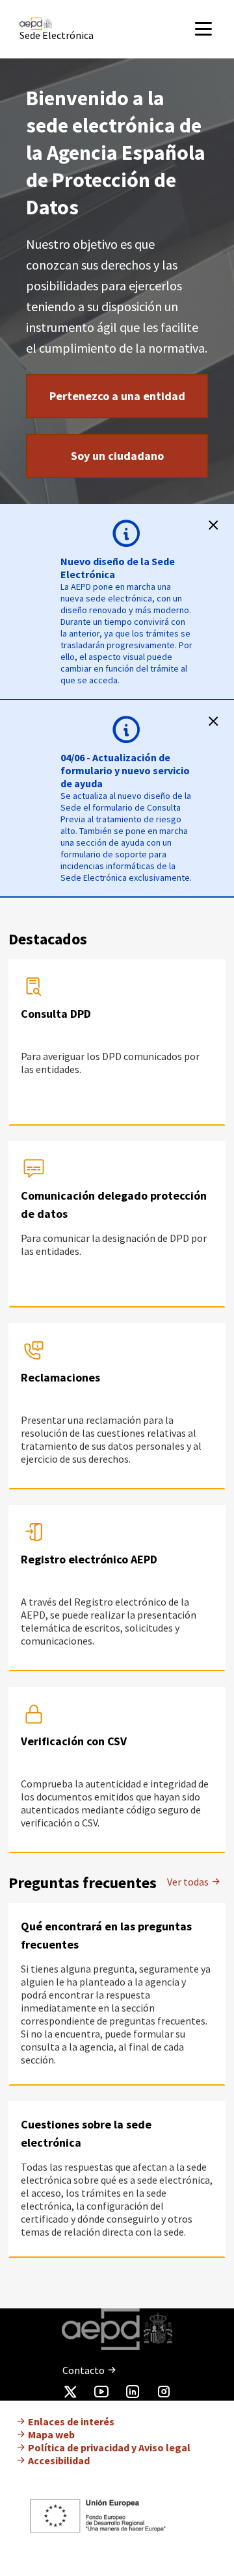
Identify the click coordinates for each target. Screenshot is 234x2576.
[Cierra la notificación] (213, 525)
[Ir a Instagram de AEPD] (164, 2394)
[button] (213, 29)
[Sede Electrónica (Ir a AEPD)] (74, 24)
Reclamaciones (60, 1377)
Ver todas (189, 1882)
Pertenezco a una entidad (117, 396)
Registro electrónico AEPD (89, 1559)
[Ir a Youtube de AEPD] (101, 2394)
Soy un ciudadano (117, 456)
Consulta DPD (56, 1014)
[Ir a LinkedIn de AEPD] (133, 2394)
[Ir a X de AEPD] (70, 2394)
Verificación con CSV (74, 1741)
